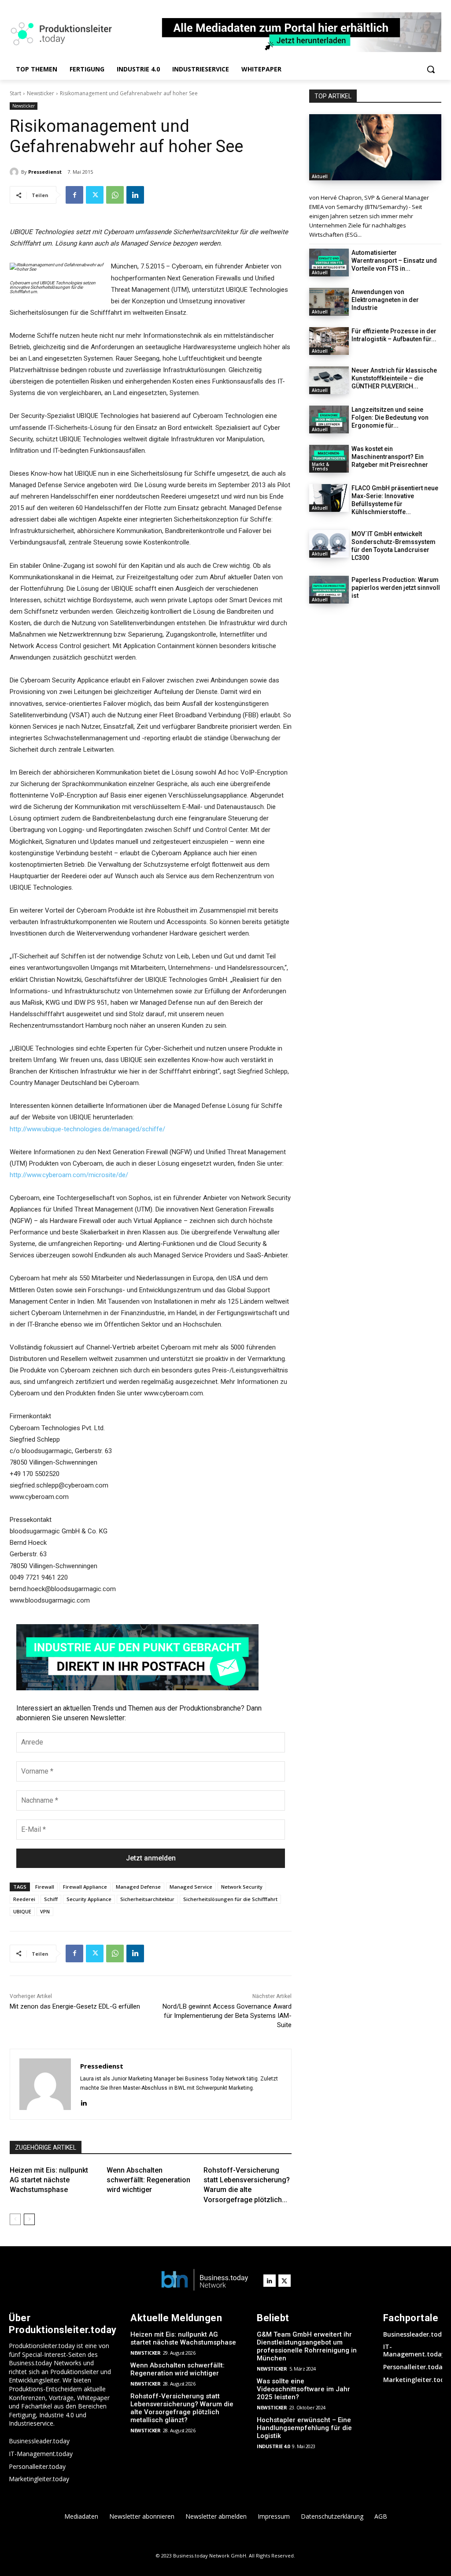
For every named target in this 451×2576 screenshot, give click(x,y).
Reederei (24, 1899)
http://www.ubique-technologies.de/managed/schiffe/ (87, 1129)
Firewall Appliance (85, 1887)
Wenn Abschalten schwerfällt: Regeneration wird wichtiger (148, 2180)
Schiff (51, 1899)
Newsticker (41, 93)
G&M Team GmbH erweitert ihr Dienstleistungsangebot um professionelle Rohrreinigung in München (307, 2346)
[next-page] (29, 2219)
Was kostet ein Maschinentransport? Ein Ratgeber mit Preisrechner (390, 457)
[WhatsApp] (115, 195)
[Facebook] (74, 195)
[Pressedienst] (15, 172)
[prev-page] (15, 2219)
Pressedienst (45, 172)
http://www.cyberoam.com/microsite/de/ (69, 1175)
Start (15, 93)
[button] (431, 69)
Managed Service (191, 1887)
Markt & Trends (320, 466)
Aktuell (320, 176)
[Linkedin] (135, 195)
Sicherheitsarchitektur (147, 1899)
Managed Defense (138, 1887)
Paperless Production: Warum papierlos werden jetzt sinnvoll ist (396, 588)
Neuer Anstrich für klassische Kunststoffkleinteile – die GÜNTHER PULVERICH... (394, 378)
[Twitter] (95, 195)
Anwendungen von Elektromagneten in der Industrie (385, 300)
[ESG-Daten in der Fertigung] (375, 147)
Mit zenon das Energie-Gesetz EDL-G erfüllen (75, 2006)
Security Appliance (89, 1899)
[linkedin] (83, 2102)
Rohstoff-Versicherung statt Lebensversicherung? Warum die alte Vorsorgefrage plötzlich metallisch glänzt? (182, 2408)
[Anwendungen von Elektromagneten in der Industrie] (329, 302)
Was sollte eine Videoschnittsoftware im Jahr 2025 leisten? (303, 2389)
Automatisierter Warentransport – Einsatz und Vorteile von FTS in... (394, 261)
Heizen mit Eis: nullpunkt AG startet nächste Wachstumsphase (49, 2180)
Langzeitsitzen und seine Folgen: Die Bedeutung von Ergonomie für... (390, 418)
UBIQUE (22, 1911)
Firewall (45, 1887)
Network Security (242, 1887)
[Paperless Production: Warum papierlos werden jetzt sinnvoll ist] (329, 590)
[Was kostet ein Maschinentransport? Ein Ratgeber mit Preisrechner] (329, 459)
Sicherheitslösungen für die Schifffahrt (230, 1899)
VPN (45, 1911)
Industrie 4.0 (273, 2446)
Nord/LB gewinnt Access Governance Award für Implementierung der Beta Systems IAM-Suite (227, 2016)
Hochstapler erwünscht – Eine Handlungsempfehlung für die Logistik (304, 2428)
